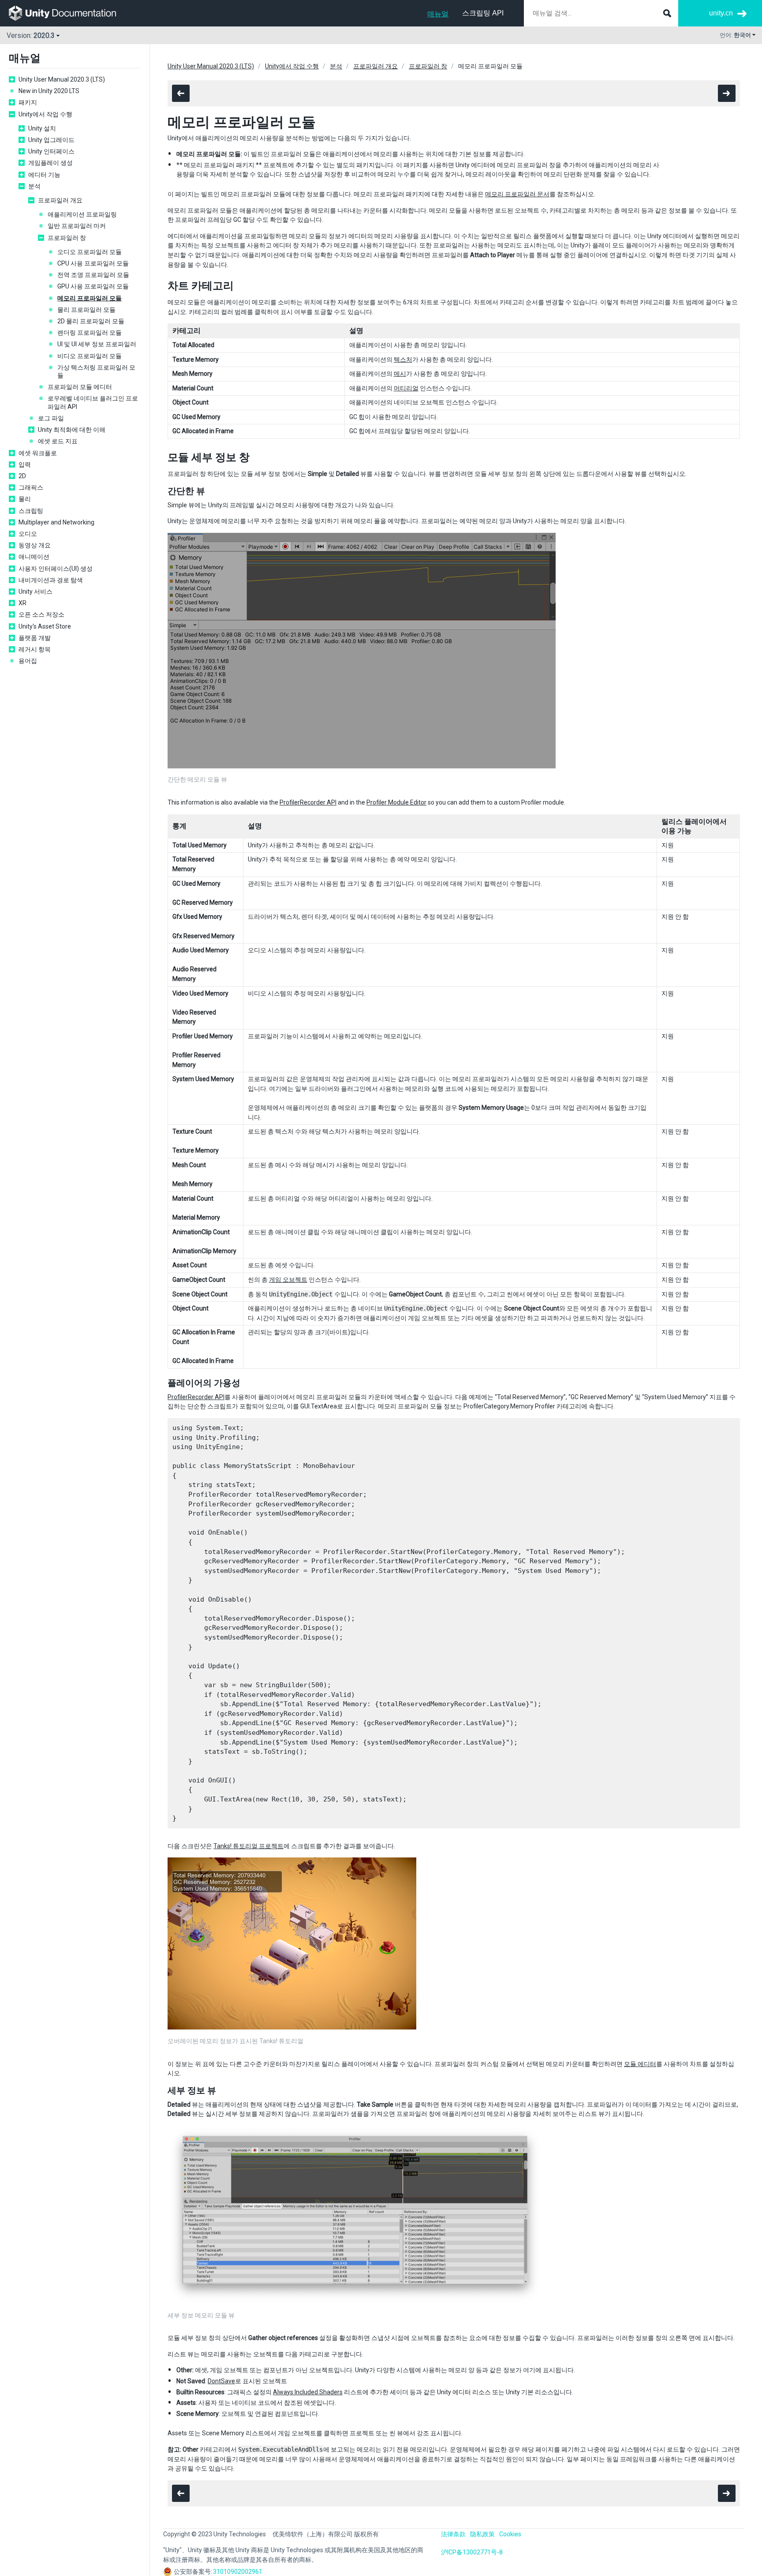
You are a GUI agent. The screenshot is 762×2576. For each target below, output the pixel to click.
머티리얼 (406, 388)
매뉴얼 (438, 14)
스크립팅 (31, 511)
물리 (25, 499)
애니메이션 (34, 557)
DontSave (221, 2381)
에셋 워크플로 (38, 453)
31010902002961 (238, 2572)
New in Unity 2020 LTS (49, 91)
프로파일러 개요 (60, 200)
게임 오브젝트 (288, 1280)
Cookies (510, 2534)
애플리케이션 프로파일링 (82, 214)
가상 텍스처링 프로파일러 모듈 (96, 371)
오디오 (28, 534)
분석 (34, 186)
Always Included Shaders (308, 2392)
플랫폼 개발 (35, 638)
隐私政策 (482, 2534)
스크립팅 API (483, 13)
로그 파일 (51, 418)
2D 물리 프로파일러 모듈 (91, 321)
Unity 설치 (42, 128)
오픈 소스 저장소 (41, 614)
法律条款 (453, 2534)
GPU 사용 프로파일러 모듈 (93, 286)
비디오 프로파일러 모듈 (90, 356)
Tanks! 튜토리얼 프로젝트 (248, 1846)
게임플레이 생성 (50, 163)
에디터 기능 (44, 175)
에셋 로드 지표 (58, 441)
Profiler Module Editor (396, 802)
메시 (400, 374)
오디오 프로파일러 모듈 (90, 252)
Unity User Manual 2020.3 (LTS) (62, 79)
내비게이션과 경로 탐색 (51, 580)
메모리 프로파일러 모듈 (90, 298)
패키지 (28, 102)
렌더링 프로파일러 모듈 (90, 333)
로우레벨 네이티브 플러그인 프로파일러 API (93, 402)
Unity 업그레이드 (51, 140)
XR (22, 603)
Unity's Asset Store (45, 626)
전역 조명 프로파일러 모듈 (93, 275)
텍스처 (403, 359)
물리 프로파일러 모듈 (86, 310)
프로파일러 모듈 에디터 (80, 387)
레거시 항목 (35, 649)
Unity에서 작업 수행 (45, 114)
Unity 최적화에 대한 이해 (72, 430)
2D (22, 476)
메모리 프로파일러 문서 (517, 194)
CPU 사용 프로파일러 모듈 (93, 263)
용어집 (28, 661)
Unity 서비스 (35, 592)
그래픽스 (31, 487)
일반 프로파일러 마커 (77, 226)
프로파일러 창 (67, 238)
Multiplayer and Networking (56, 522)
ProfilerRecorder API (308, 802)
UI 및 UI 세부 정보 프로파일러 (97, 344)
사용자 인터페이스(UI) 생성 (56, 569)
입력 (25, 464)
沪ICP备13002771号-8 (472, 2552)
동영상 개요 (35, 545)
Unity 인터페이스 (51, 151)
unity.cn (721, 13)
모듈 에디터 (640, 2064)
